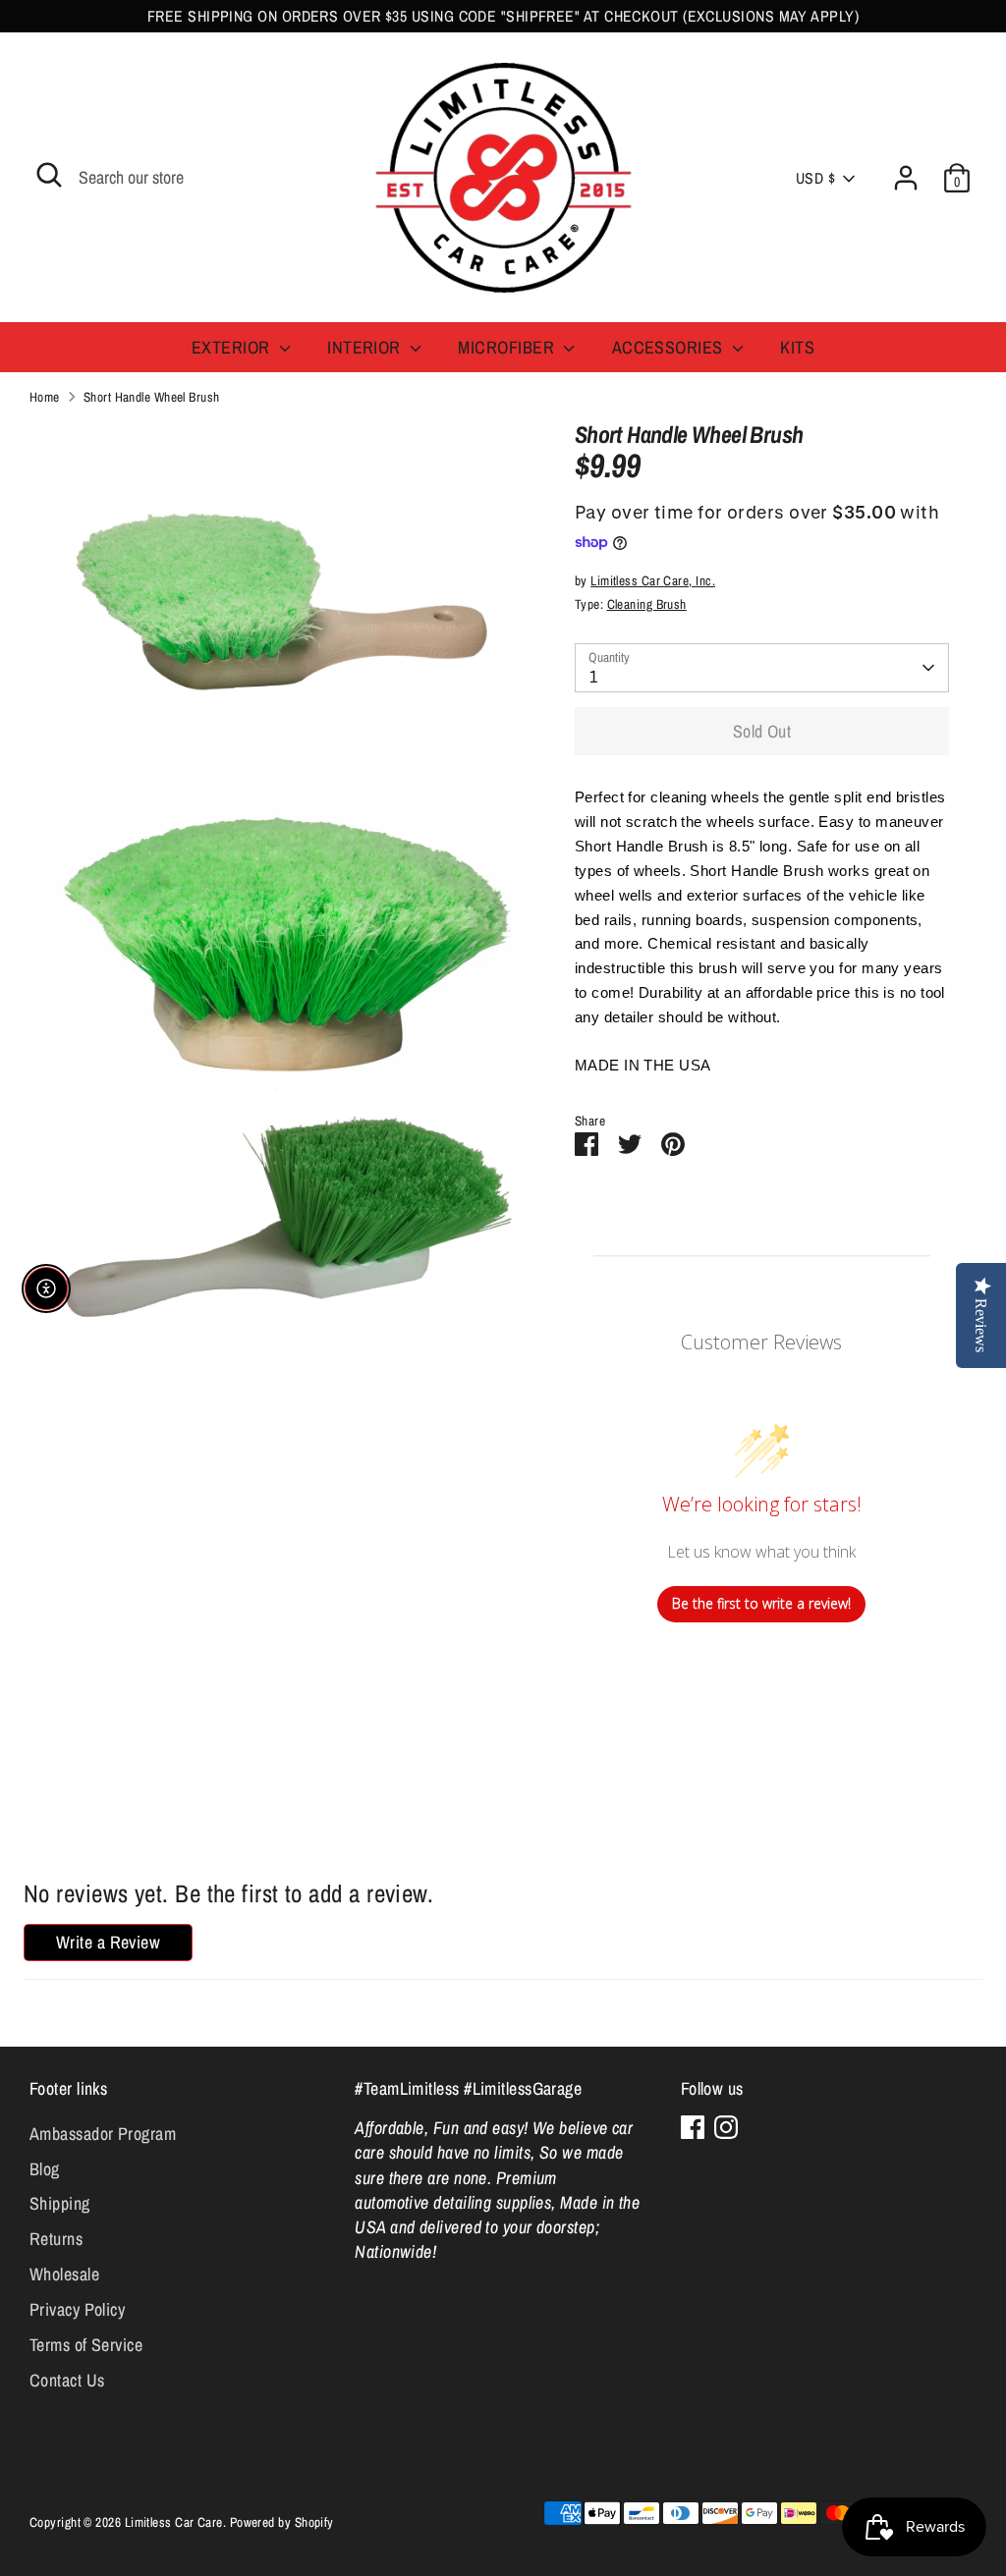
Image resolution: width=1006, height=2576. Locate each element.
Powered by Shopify (282, 2522)
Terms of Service (86, 2345)
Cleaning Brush (647, 604)
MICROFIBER (508, 347)
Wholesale (64, 2274)
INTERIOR (366, 347)
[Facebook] (693, 2127)
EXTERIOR (233, 347)
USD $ (815, 178)
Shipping (60, 2203)
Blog (45, 2169)
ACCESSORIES (670, 347)
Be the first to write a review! (761, 1603)
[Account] (906, 178)
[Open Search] (49, 175)
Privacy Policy (77, 2309)
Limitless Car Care (174, 2522)
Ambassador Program (103, 2134)
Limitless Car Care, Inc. (653, 580)
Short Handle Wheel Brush (152, 397)
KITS (797, 347)
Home (45, 397)
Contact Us (67, 2380)
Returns (56, 2239)
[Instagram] (726, 2127)
